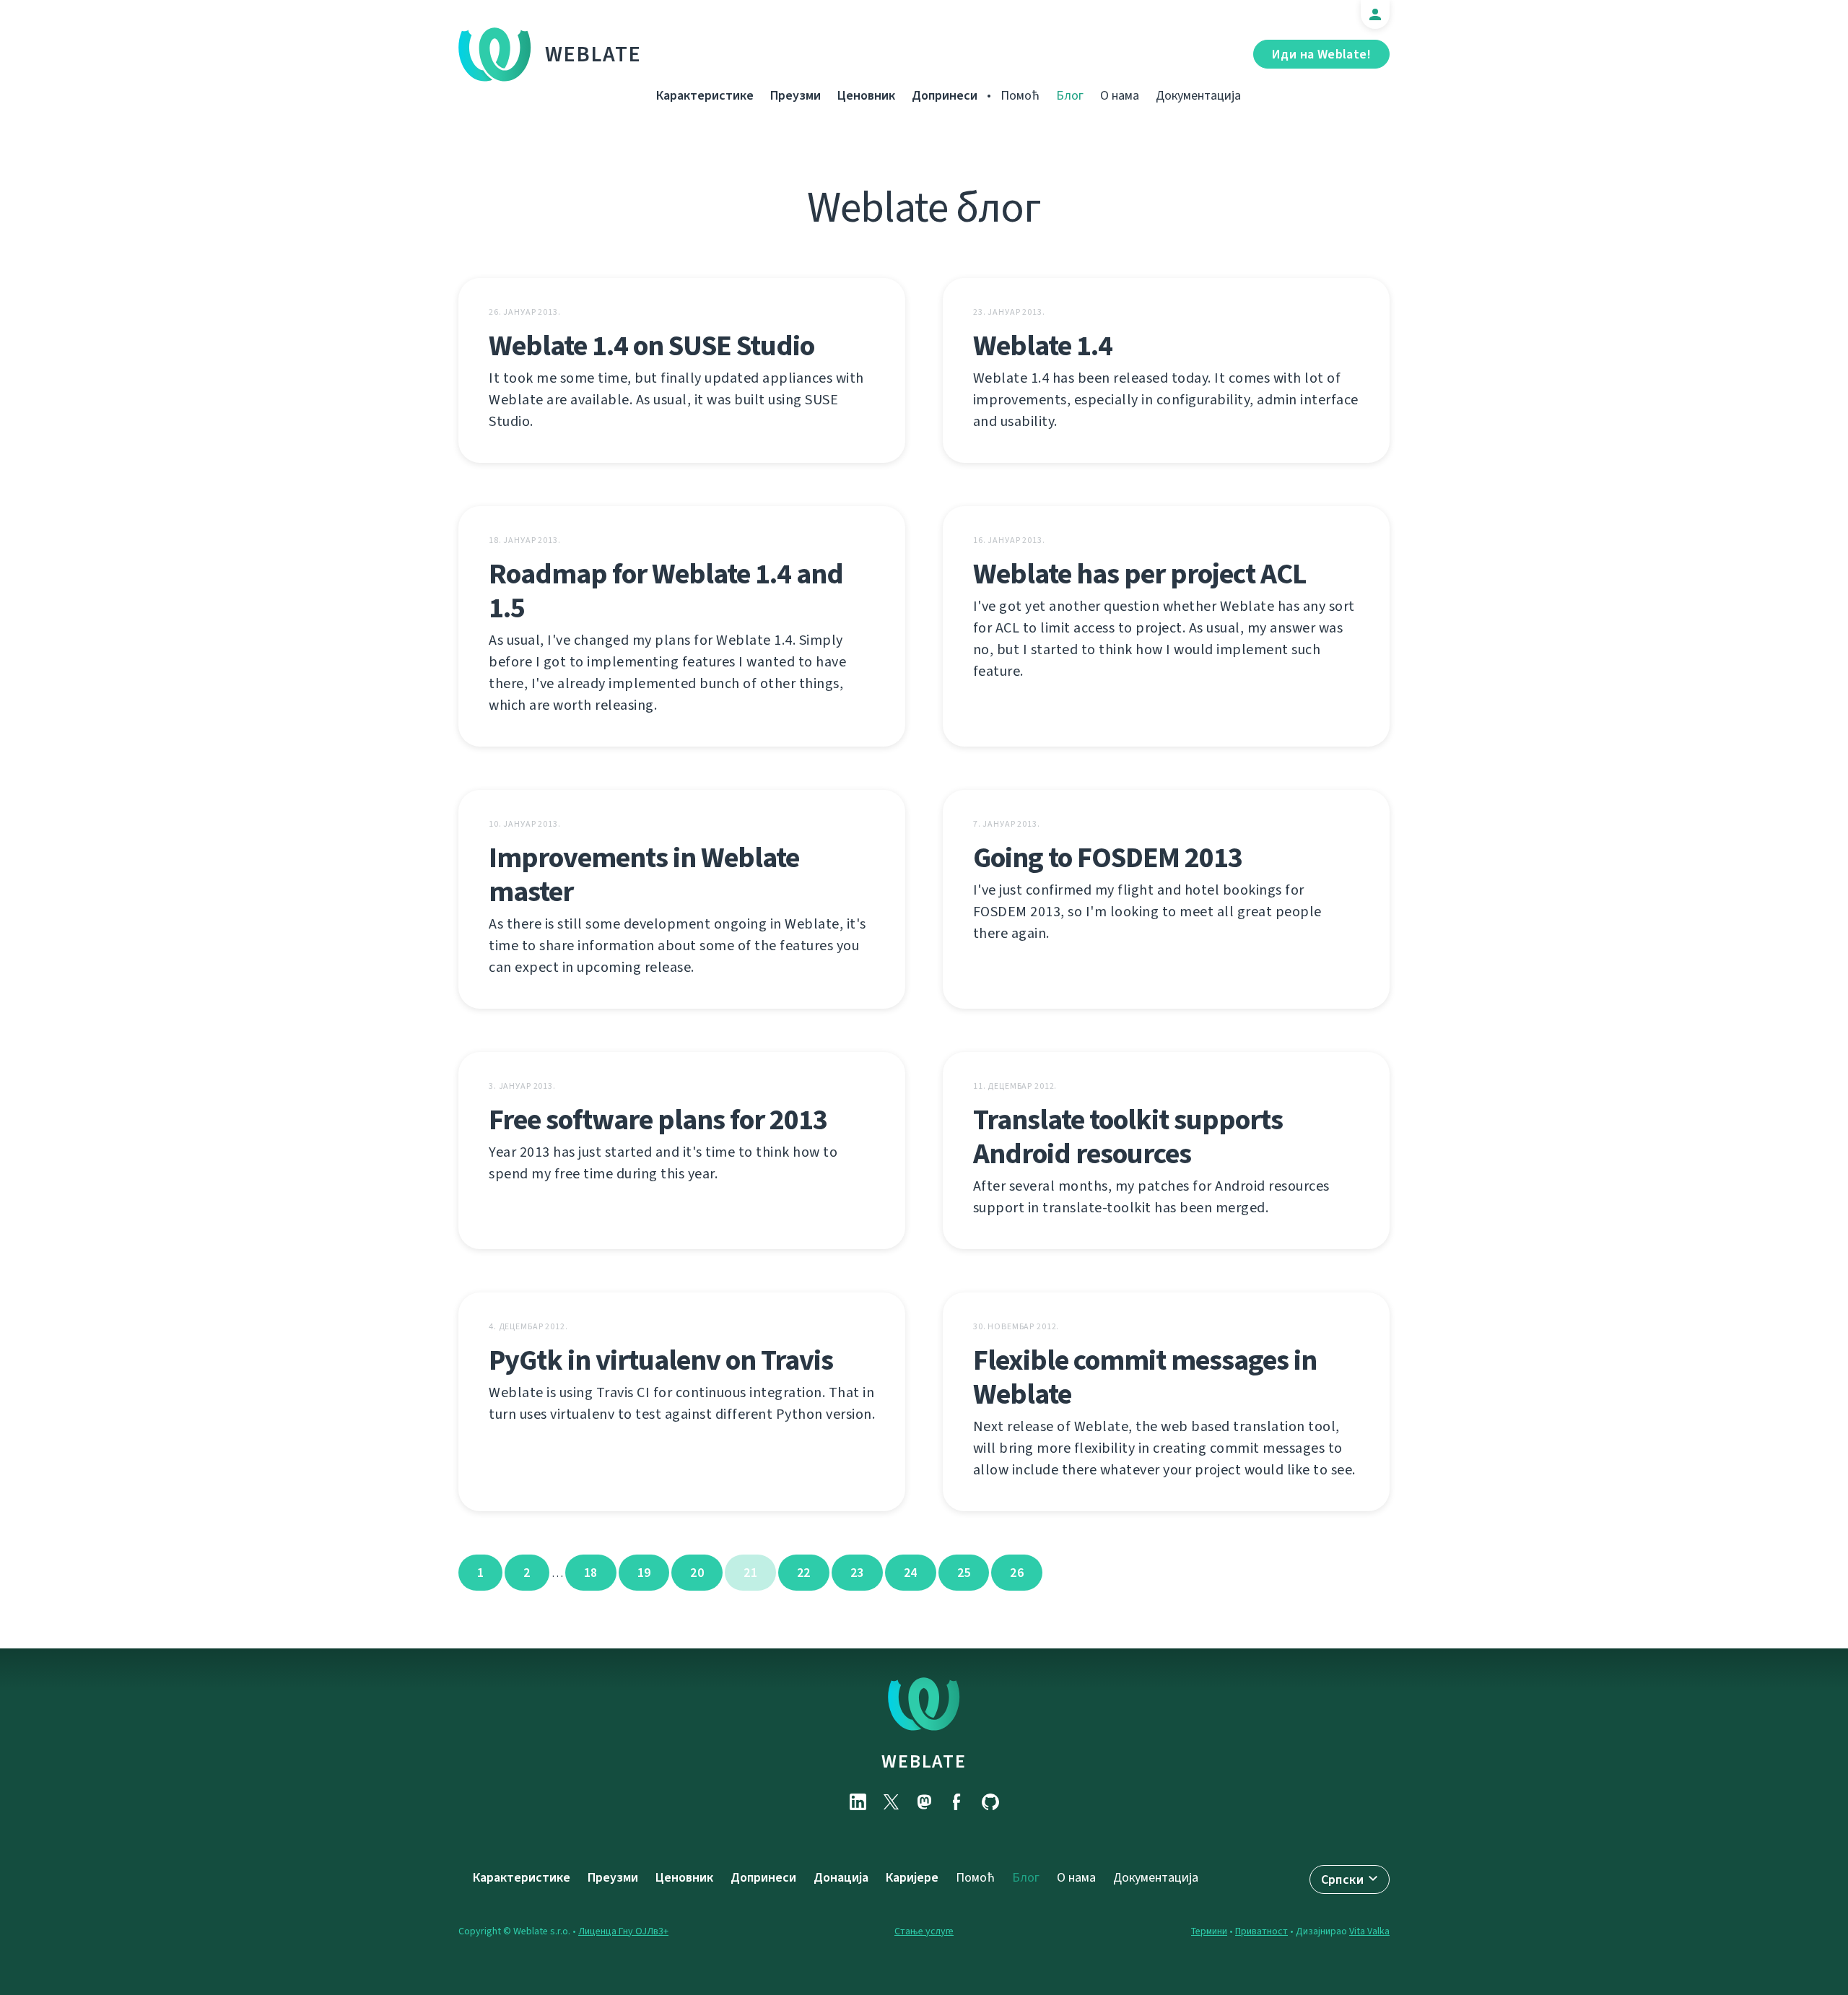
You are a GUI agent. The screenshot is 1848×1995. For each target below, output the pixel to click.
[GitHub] (990, 1802)
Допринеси (945, 95)
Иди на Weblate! (1321, 54)
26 (1017, 1573)
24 (911, 1573)
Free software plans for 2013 (658, 1120)
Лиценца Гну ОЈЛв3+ (623, 1931)
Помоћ (1020, 95)
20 (697, 1573)
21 (750, 1573)
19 (644, 1573)
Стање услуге (924, 1931)
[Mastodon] (924, 1802)
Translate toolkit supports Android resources (1128, 1136)
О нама (1120, 95)
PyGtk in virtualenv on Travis (661, 1360)
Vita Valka (1369, 1931)
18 (591, 1573)
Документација (1198, 95)
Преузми (796, 95)
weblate (924, 1761)
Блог (1070, 95)
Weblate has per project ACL (1139, 574)
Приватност (1261, 1931)
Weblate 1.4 (1043, 345)
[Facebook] (957, 1802)
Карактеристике (705, 95)
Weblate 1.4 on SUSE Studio (651, 345)
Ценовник (866, 95)
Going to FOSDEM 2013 (1108, 857)
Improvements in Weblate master (644, 874)
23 (857, 1573)
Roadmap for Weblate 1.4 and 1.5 (666, 591)
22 (804, 1573)
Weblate (593, 54)
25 (964, 1573)
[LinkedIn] (858, 1802)
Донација (841, 1877)
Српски (1342, 1879)
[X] (891, 1802)
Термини (1209, 1931)
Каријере (912, 1877)
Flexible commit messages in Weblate (1145, 1377)
